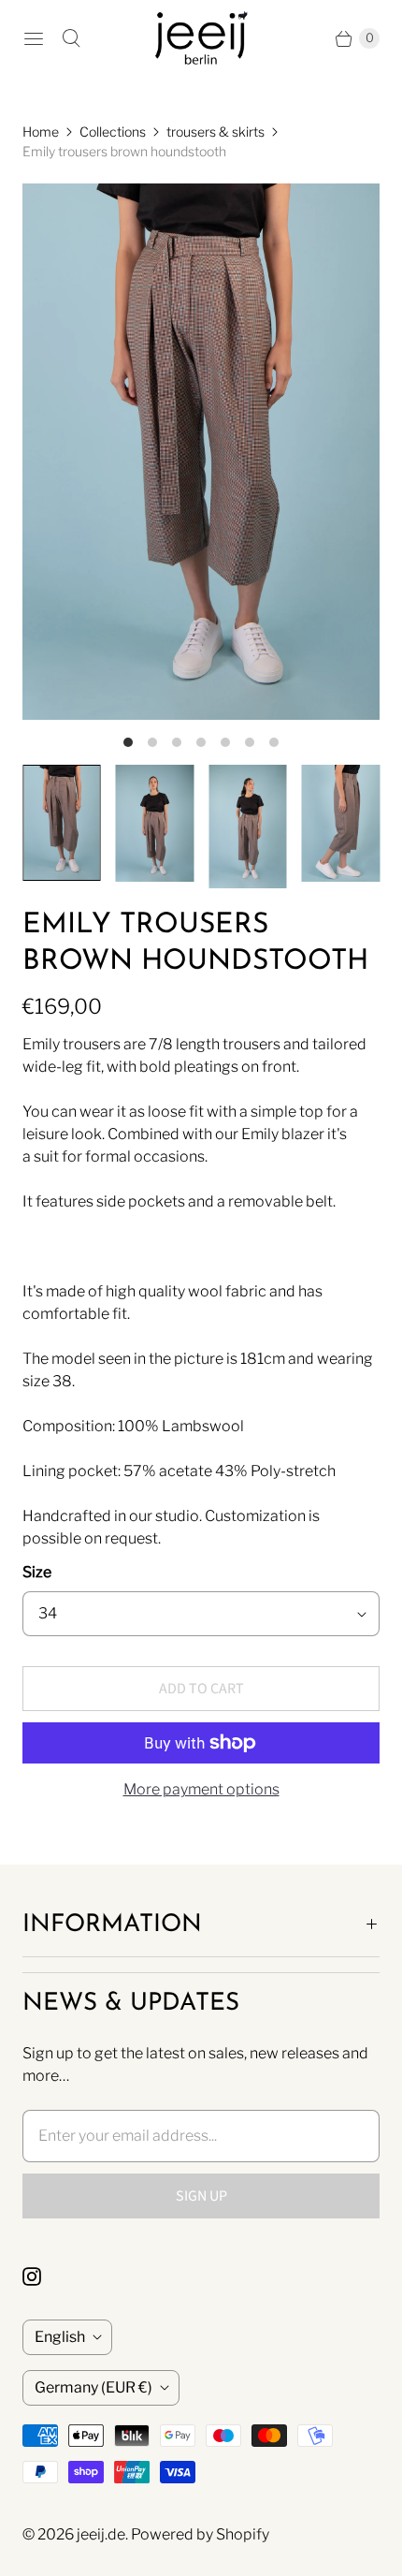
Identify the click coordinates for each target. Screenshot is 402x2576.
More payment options (201, 1789)
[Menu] (34, 38)
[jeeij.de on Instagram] (43, 2276)
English (60, 2337)
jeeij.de (101, 2534)
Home (41, 132)
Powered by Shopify (200, 2534)
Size (37, 1572)
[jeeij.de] (201, 38)
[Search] (71, 38)
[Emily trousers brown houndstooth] (201, 452)
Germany (93, 2387)
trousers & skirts (215, 132)
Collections (113, 132)
